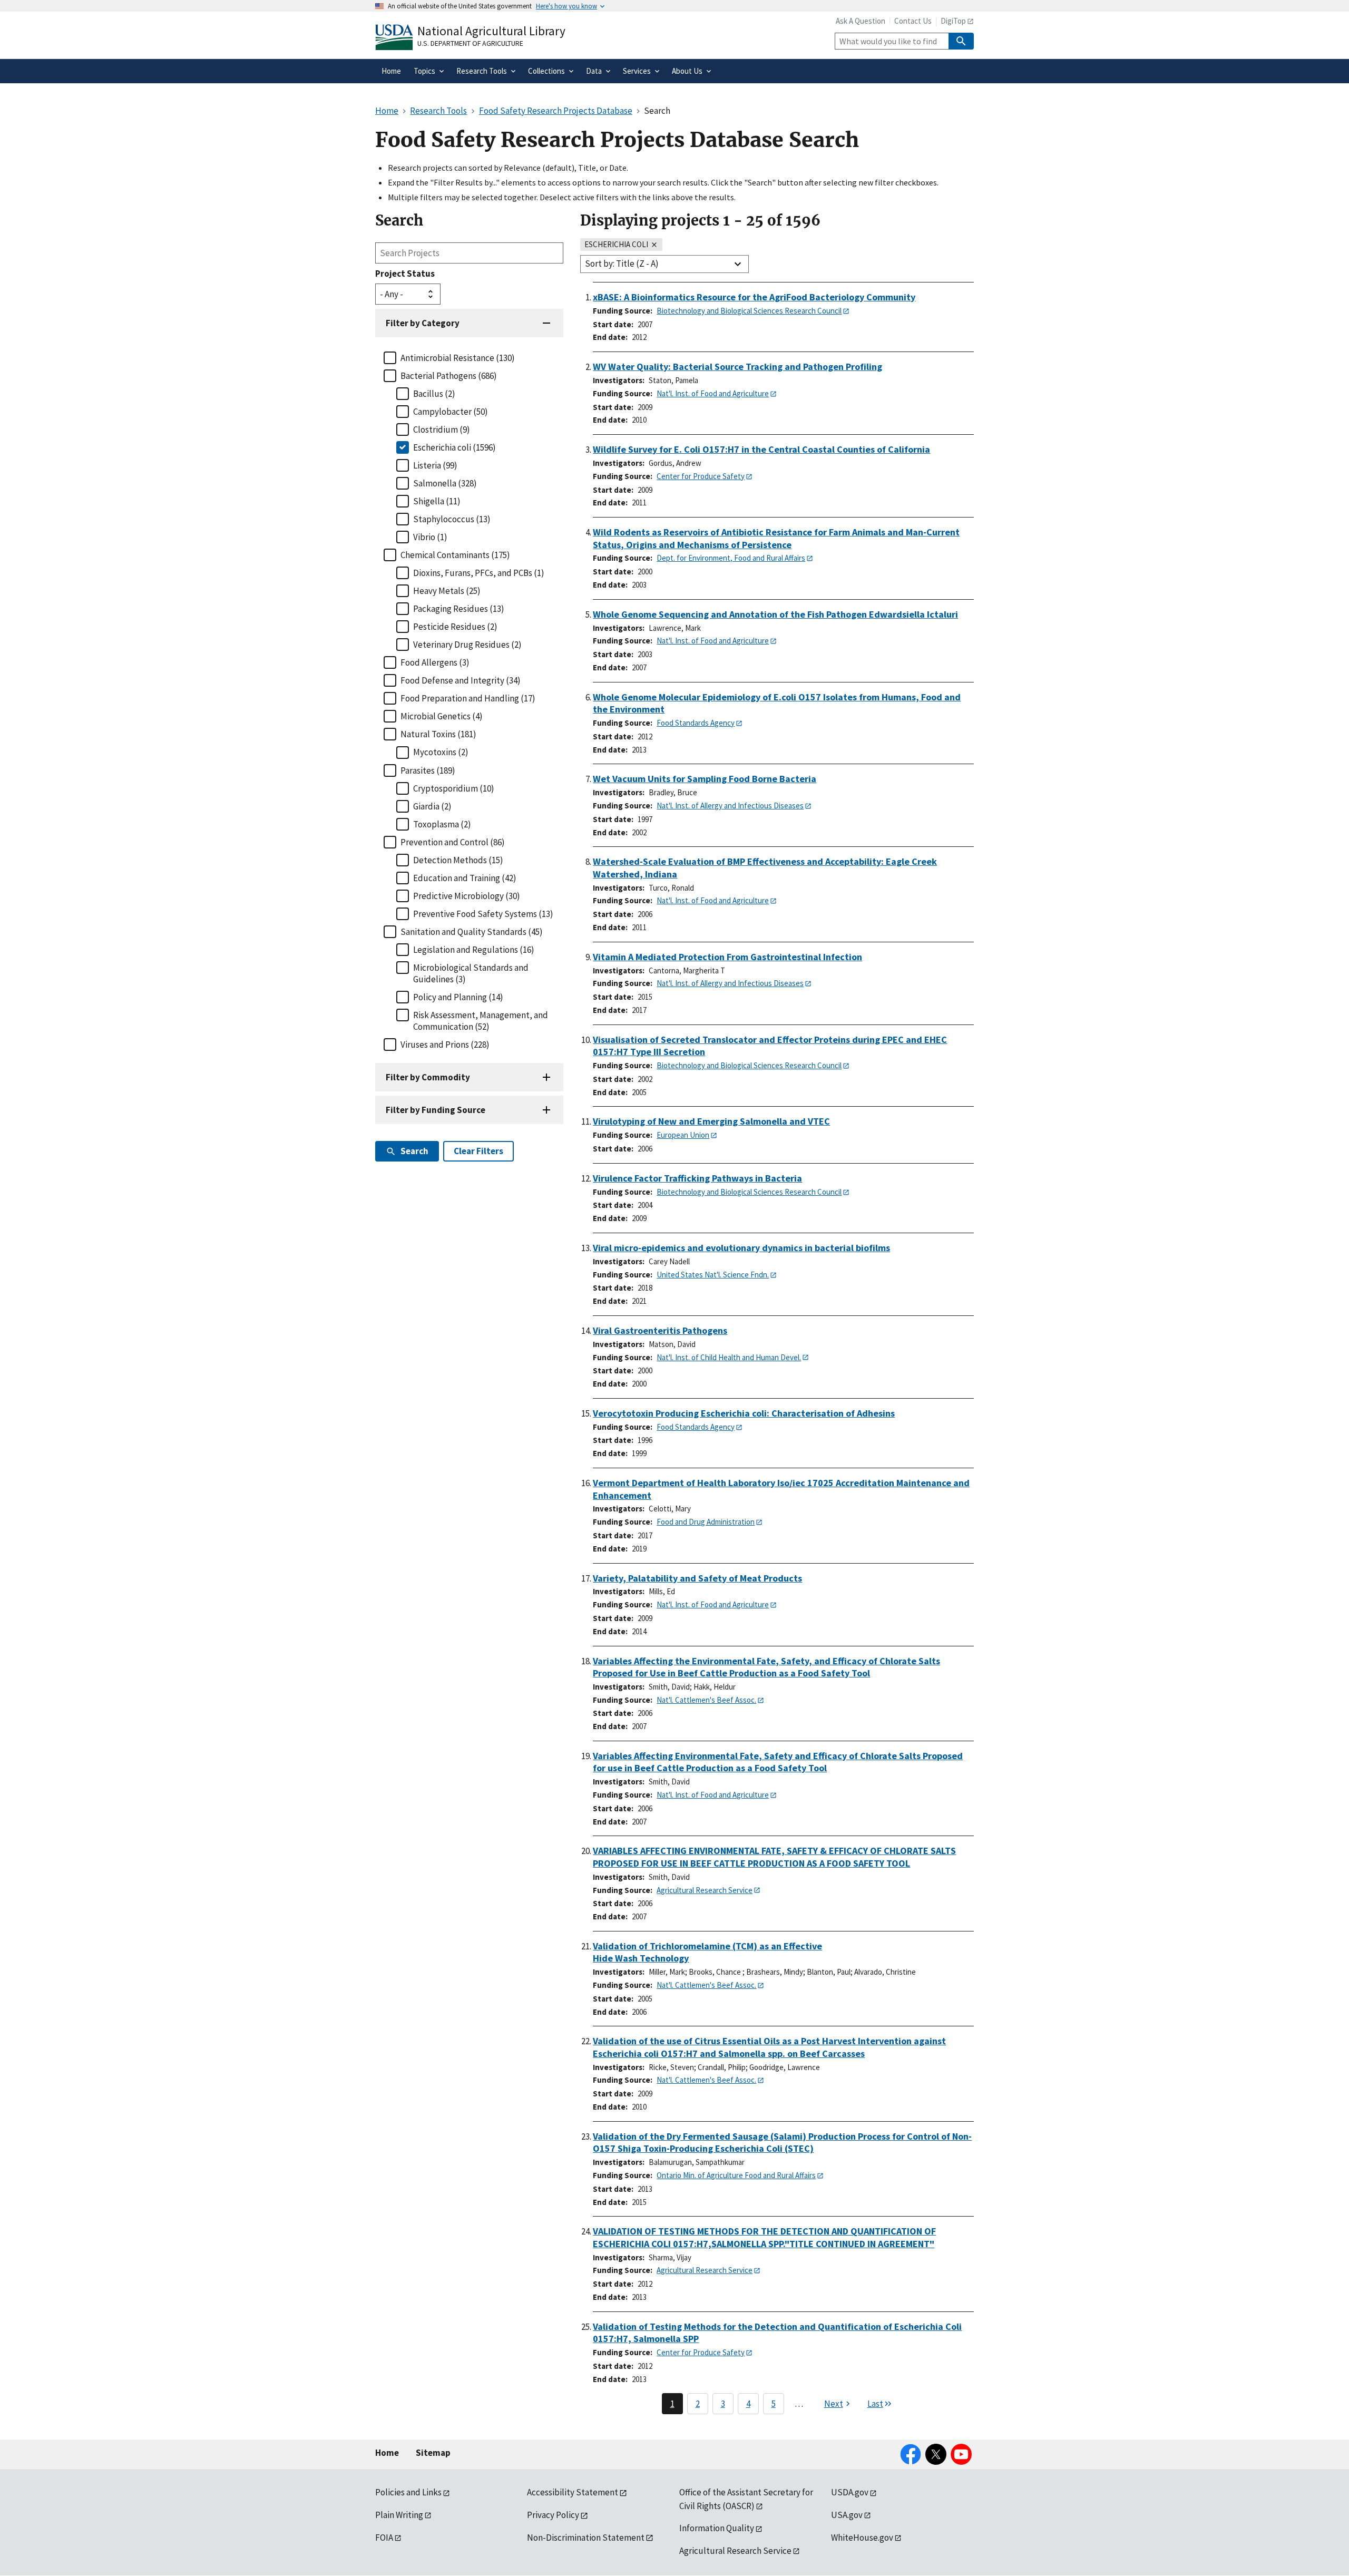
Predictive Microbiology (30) (467, 896)
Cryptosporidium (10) (454, 788)
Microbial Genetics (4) (442, 716)
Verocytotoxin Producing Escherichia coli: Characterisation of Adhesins (744, 1413)
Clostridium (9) (442, 430)
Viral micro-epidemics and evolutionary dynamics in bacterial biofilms (741, 1248)
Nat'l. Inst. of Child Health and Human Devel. (729, 1357)
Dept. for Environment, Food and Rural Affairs (731, 558)
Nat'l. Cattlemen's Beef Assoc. (706, 1700)
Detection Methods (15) (458, 860)
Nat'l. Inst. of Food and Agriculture (713, 393)
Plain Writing (399, 2515)
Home (387, 2453)
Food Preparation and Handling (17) (468, 698)
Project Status (405, 274)
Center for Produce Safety (701, 476)
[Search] (961, 41)
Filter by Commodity (428, 1077)
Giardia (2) (432, 806)
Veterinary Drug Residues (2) (467, 645)
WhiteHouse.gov (862, 2538)
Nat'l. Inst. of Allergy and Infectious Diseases (730, 806)
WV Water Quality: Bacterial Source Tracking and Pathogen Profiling (737, 367)
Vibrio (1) (430, 537)
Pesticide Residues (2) (455, 627)
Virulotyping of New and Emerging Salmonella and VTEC (711, 1121)
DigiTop (953, 21)
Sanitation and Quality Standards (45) (472, 932)
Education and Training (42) (465, 878)
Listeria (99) (435, 465)
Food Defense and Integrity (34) (461, 680)
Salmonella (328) (445, 483)
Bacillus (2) (434, 394)
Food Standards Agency (696, 723)
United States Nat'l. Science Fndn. (713, 1275)
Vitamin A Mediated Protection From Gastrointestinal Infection (727, 957)
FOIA (384, 2538)
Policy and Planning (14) (458, 997)
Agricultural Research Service (705, 1890)
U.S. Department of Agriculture (470, 43)
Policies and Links (408, 2492)
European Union (683, 1135)
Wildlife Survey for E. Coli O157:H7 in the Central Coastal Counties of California (761, 449)
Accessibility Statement (573, 2492)
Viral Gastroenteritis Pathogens (660, 1330)
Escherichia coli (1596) (454, 447)
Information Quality (717, 2528)
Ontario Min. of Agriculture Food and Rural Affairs (736, 2175)
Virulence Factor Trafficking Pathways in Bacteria (697, 1178)
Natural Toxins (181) (438, 734)
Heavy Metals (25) (447, 591)
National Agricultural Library (491, 31)
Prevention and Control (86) (453, 842)
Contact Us (913, 21)
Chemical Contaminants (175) (455, 555)
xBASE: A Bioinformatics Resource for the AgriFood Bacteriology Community (754, 297)
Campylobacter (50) (451, 412)
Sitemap (433, 2453)
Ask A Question (861, 21)
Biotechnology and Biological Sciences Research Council (749, 311)
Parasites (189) (428, 770)
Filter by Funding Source (436, 1110)
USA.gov (847, 2515)
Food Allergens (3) (435, 662)
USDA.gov (850, 2492)
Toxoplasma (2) (442, 824)
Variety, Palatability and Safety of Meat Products (697, 1578)
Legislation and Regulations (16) (474, 950)
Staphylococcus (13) (452, 519)
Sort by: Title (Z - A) (622, 264)
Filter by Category (423, 323)
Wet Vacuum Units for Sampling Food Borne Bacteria (705, 779)
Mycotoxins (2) (441, 752)
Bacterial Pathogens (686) (449, 376)
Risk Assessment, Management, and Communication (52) (481, 1021)
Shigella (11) (437, 501)
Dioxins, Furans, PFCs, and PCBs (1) (479, 573)
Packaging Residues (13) (459, 609)
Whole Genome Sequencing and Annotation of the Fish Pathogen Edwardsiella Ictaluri (775, 614)
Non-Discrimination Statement (586, 2538)
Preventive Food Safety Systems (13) (483, 914)
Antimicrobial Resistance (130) (458, 358)
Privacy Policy (553, 2515)
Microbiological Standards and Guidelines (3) (471, 973)
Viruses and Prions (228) (445, 1045)
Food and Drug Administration (706, 1522)
